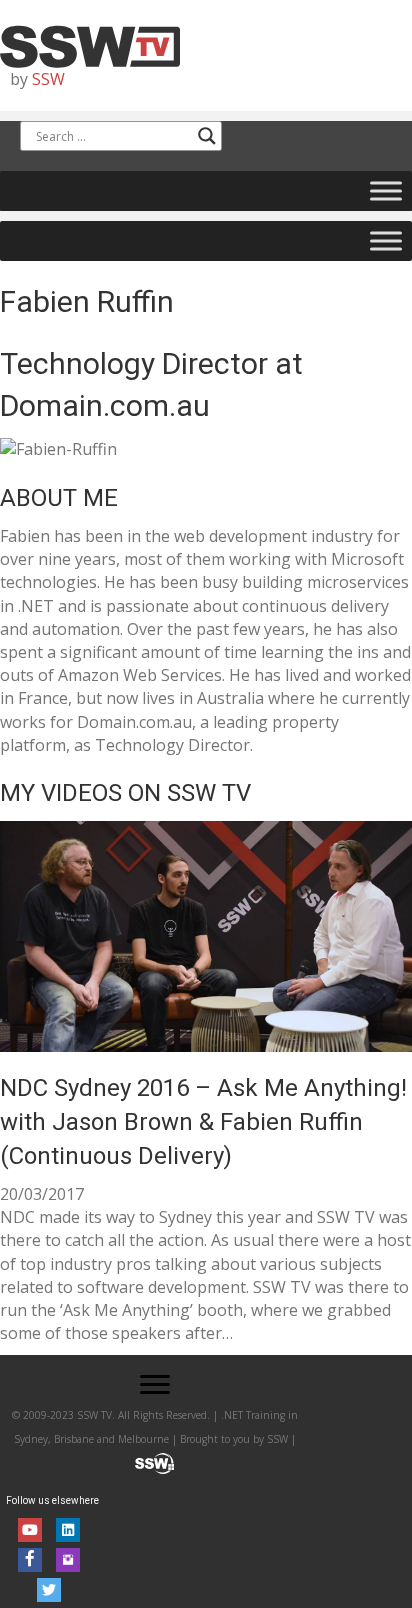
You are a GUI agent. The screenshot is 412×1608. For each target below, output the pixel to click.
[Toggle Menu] (386, 191)
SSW (48, 79)
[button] (155, 1385)
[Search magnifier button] (207, 136)
